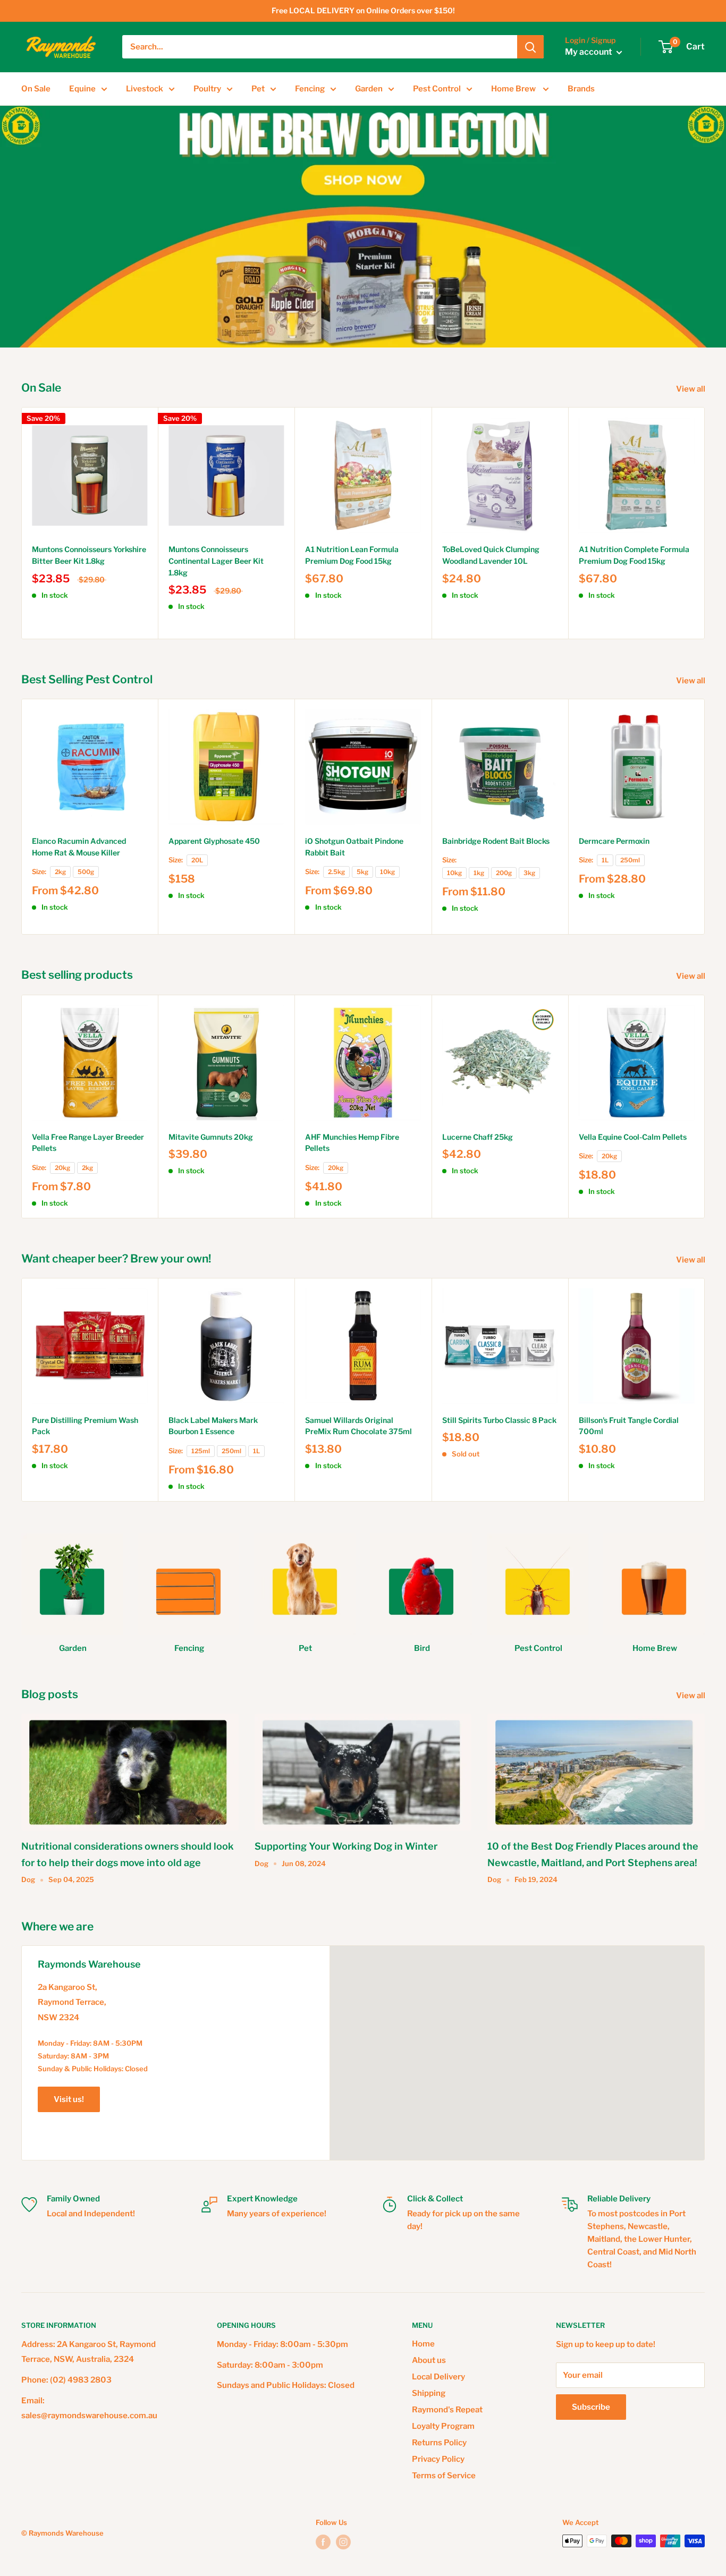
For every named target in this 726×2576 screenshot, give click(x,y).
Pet (258, 89)
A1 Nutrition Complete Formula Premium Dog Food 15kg (634, 555)
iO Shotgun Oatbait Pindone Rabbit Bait (354, 847)
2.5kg (336, 872)
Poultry (207, 89)
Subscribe (591, 2407)
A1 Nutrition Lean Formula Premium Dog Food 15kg (352, 555)
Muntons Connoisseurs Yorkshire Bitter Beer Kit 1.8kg (89, 555)
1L (605, 860)
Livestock (145, 89)
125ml (201, 1451)
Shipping (429, 2393)
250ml (630, 860)
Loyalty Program (443, 2426)
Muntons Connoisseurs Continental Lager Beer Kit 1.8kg (216, 561)
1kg (479, 873)
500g (86, 872)
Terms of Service (444, 2476)
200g (504, 873)
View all (691, 389)
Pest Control (437, 89)
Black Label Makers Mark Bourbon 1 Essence (213, 1426)
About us (429, 2360)
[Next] (705, 523)
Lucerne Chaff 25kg (478, 1137)
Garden (369, 89)
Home (423, 2344)
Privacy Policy (438, 2459)
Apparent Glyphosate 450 (214, 841)
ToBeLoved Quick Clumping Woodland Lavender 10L (491, 555)
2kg (60, 872)
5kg (362, 872)
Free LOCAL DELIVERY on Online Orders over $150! (363, 10)
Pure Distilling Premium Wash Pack (85, 1426)
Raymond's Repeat (447, 2410)
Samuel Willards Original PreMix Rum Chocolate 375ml (358, 1426)
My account (589, 52)
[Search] (530, 47)
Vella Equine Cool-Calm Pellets (633, 1137)
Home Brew (514, 89)
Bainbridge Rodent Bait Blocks (496, 841)
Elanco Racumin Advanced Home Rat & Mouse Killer (79, 847)
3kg (529, 873)
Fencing (310, 89)
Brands (581, 89)
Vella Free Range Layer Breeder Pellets (88, 1143)
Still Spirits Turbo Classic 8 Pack (499, 1420)
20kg (62, 1168)
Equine (82, 89)
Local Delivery (438, 2377)
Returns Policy (439, 2443)
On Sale (36, 89)
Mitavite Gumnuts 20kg (211, 1137)
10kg (387, 872)
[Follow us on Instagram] (343, 2542)
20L (197, 860)
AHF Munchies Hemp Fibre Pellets (352, 1143)
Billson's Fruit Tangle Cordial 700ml (629, 1426)
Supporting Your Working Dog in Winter (346, 1846)
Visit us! (69, 2099)
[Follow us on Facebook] (323, 2542)
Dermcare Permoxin (614, 841)
